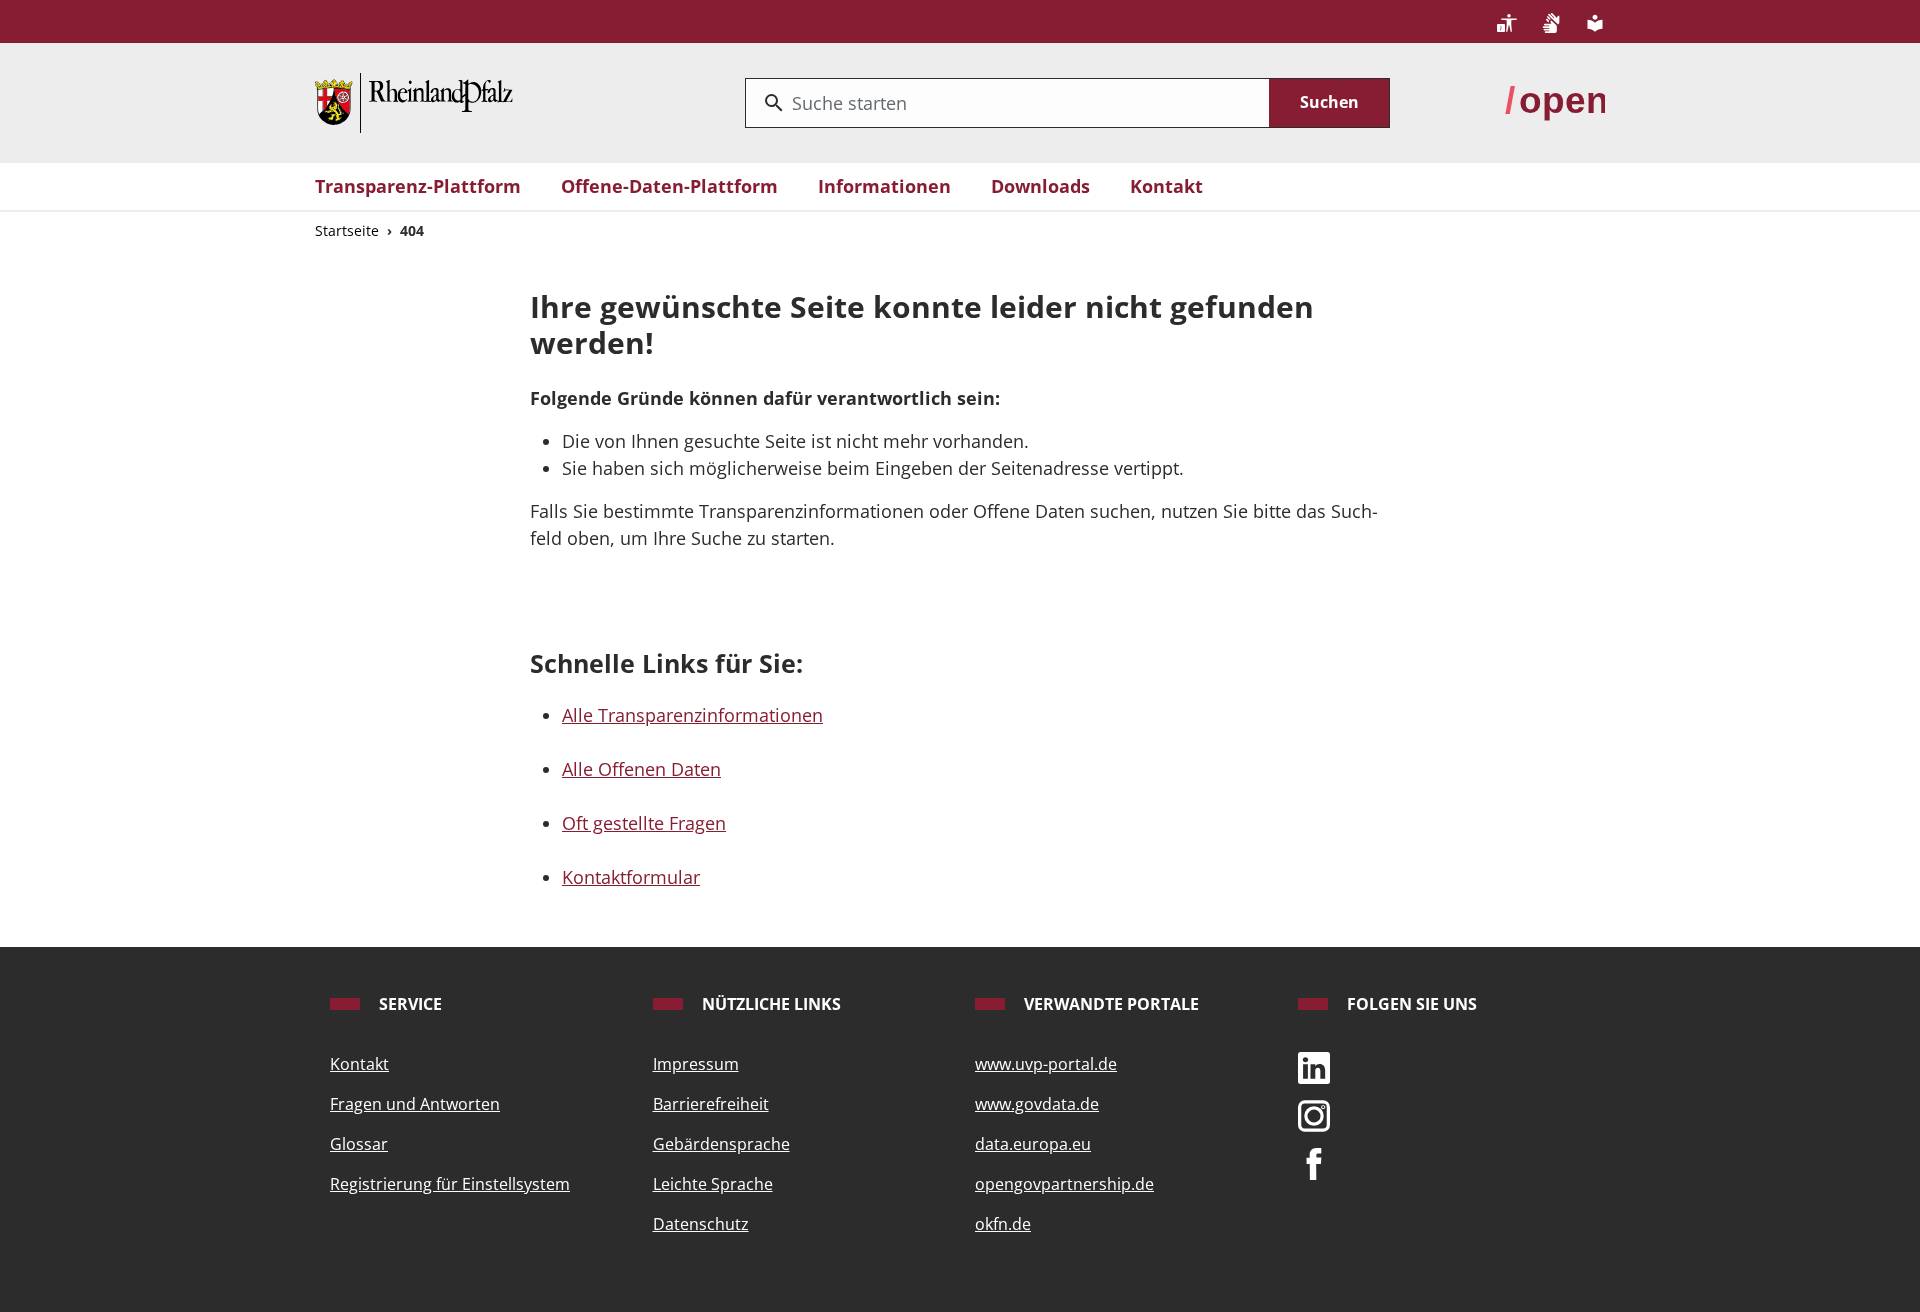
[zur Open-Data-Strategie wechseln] (1555, 101)
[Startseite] (414, 101)
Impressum (696, 1064)
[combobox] (1007, 103)
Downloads (1040, 186)
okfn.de (1003, 1224)
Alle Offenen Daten (641, 769)
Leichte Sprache (713, 1184)
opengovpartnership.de (1064, 1184)
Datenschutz (701, 1224)
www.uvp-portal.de (1046, 1064)
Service (408, 1004)
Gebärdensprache (721, 1144)
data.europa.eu (1033, 1144)
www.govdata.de (1037, 1104)
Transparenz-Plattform (418, 186)
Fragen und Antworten (415, 1104)
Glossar (359, 1144)
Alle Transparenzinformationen (692, 715)
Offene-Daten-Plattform (669, 186)
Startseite (347, 230)
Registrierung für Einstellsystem (450, 1184)
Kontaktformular (631, 877)
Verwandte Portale (1109, 1004)
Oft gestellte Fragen (644, 823)
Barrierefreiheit (711, 1104)
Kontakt (1166, 186)
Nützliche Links (769, 1004)
